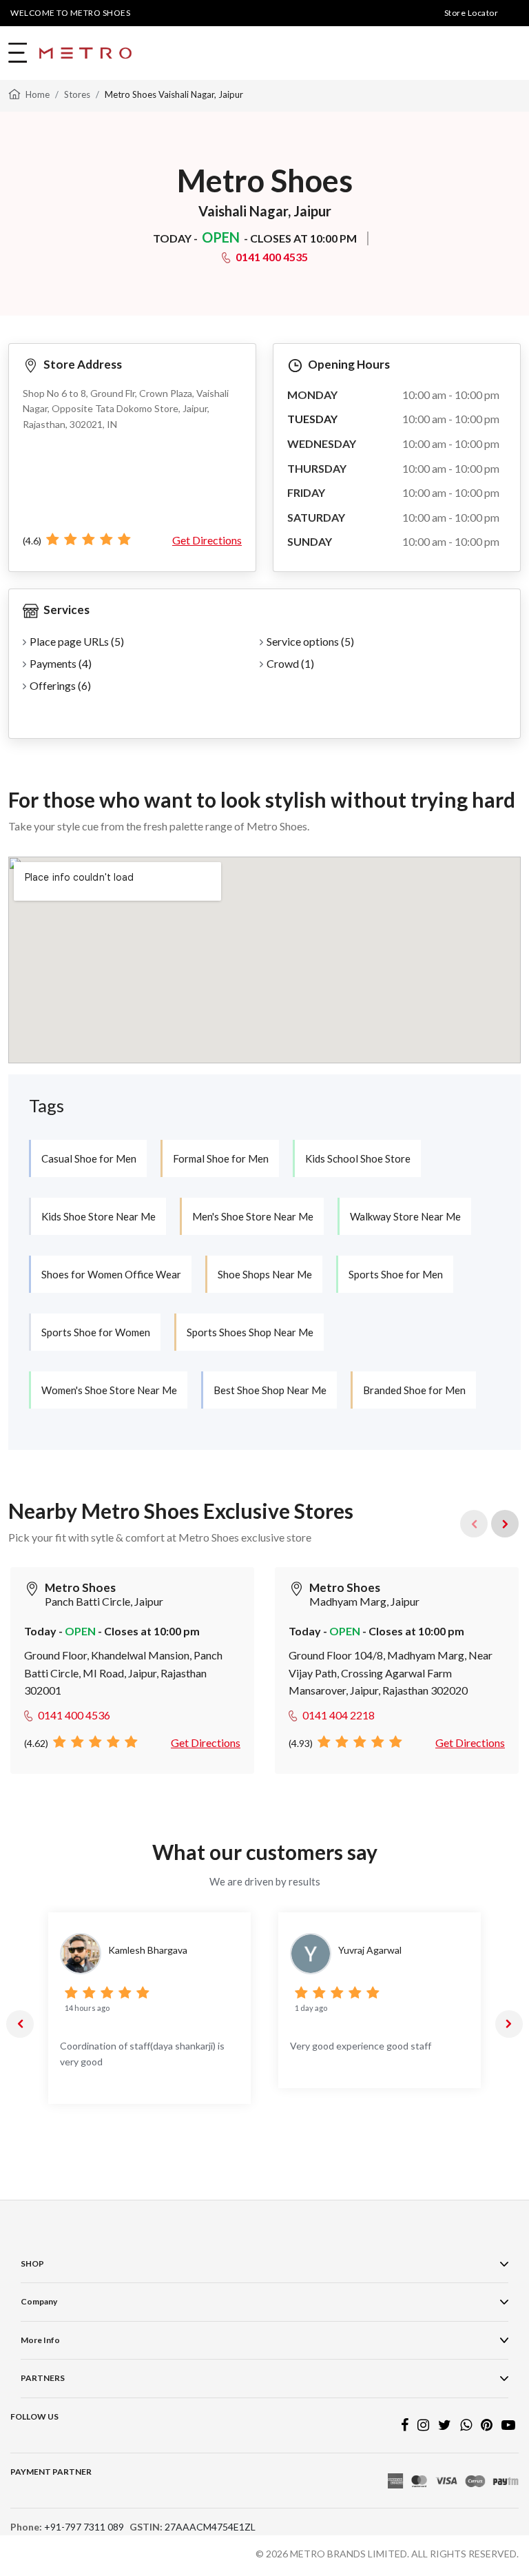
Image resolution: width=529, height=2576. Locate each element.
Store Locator (471, 13)
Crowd (290, 663)
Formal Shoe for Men (221, 1158)
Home (38, 94)
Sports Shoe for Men (396, 1274)
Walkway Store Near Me (405, 1216)
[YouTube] (508, 2426)
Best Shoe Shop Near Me (270, 1390)
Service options (310, 641)
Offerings (60, 685)
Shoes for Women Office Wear (111, 1274)
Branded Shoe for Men (414, 1390)
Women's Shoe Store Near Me (109, 1390)
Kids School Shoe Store (358, 1158)
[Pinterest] (487, 2426)
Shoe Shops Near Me (265, 1274)
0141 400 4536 (74, 1715)
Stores (77, 94)
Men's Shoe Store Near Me (253, 1216)
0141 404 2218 (339, 1715)
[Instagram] (423, 2426)
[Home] (14, 93)
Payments (61, 663)
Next (505, 1524)
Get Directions (207, 540)
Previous (20, 2024)
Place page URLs (77, 641)
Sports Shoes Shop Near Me (250, 1332)
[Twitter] (445, 2426)
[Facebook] (405, 2426)
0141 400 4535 (272, 257)
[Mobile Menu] (19, 53)
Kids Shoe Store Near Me (98, 1216)
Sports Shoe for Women (96, 1332)
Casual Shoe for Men (89, 1158)
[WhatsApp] (466, 2426)
